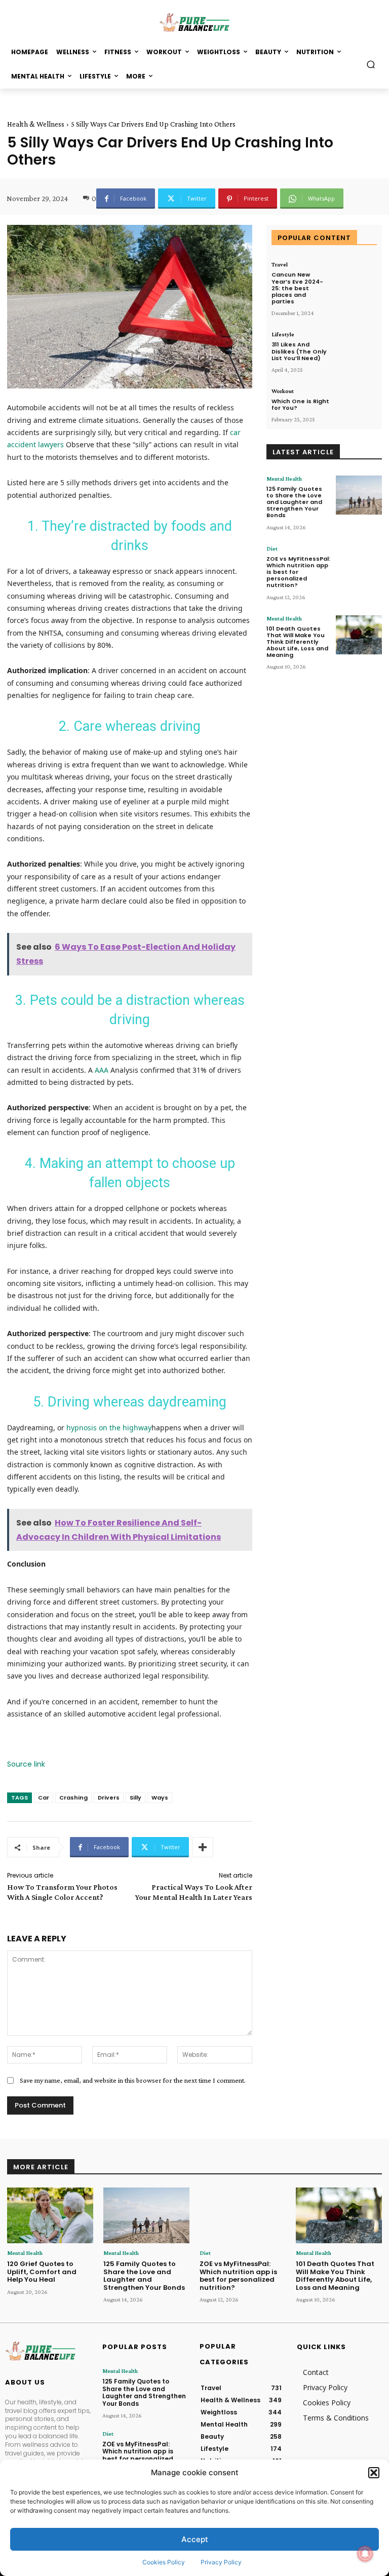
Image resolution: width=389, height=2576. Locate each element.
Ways (160, 1798)
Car (44, 1798)
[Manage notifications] (365, 2554)
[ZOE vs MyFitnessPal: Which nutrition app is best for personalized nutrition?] (359, 565)
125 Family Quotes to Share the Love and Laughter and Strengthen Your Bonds (294, 502)
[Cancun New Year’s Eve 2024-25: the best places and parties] (356, 279)
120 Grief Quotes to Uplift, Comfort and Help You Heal (42, 2272)
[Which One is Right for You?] (356, 406)
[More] (203, 1847)
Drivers (109, 1798)
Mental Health (284, 479)
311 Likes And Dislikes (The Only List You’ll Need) (299, 351)
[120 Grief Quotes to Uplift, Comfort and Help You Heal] (50, 2216)
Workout (283, 391)
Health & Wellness (36, 124)
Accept (195, 2539)
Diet (272, 549)
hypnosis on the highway (109, 1428)
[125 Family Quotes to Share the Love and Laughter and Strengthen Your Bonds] (359, 495)
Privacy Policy (221, 2562)
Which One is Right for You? (300, 404)
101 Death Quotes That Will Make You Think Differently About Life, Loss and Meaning (297, 642)
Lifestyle (283, 334)
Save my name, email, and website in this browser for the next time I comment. (133, 2080)
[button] (374, 2473)
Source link (26, 1764)
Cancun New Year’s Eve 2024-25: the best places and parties (297, 288)
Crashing (73, 1798)
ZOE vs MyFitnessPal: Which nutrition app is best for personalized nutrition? (238, 2276)
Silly (135, 1798)
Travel (280, 264)
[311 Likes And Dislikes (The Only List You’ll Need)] (356, 349)
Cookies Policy (164, 2562)
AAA (102, 1070)
